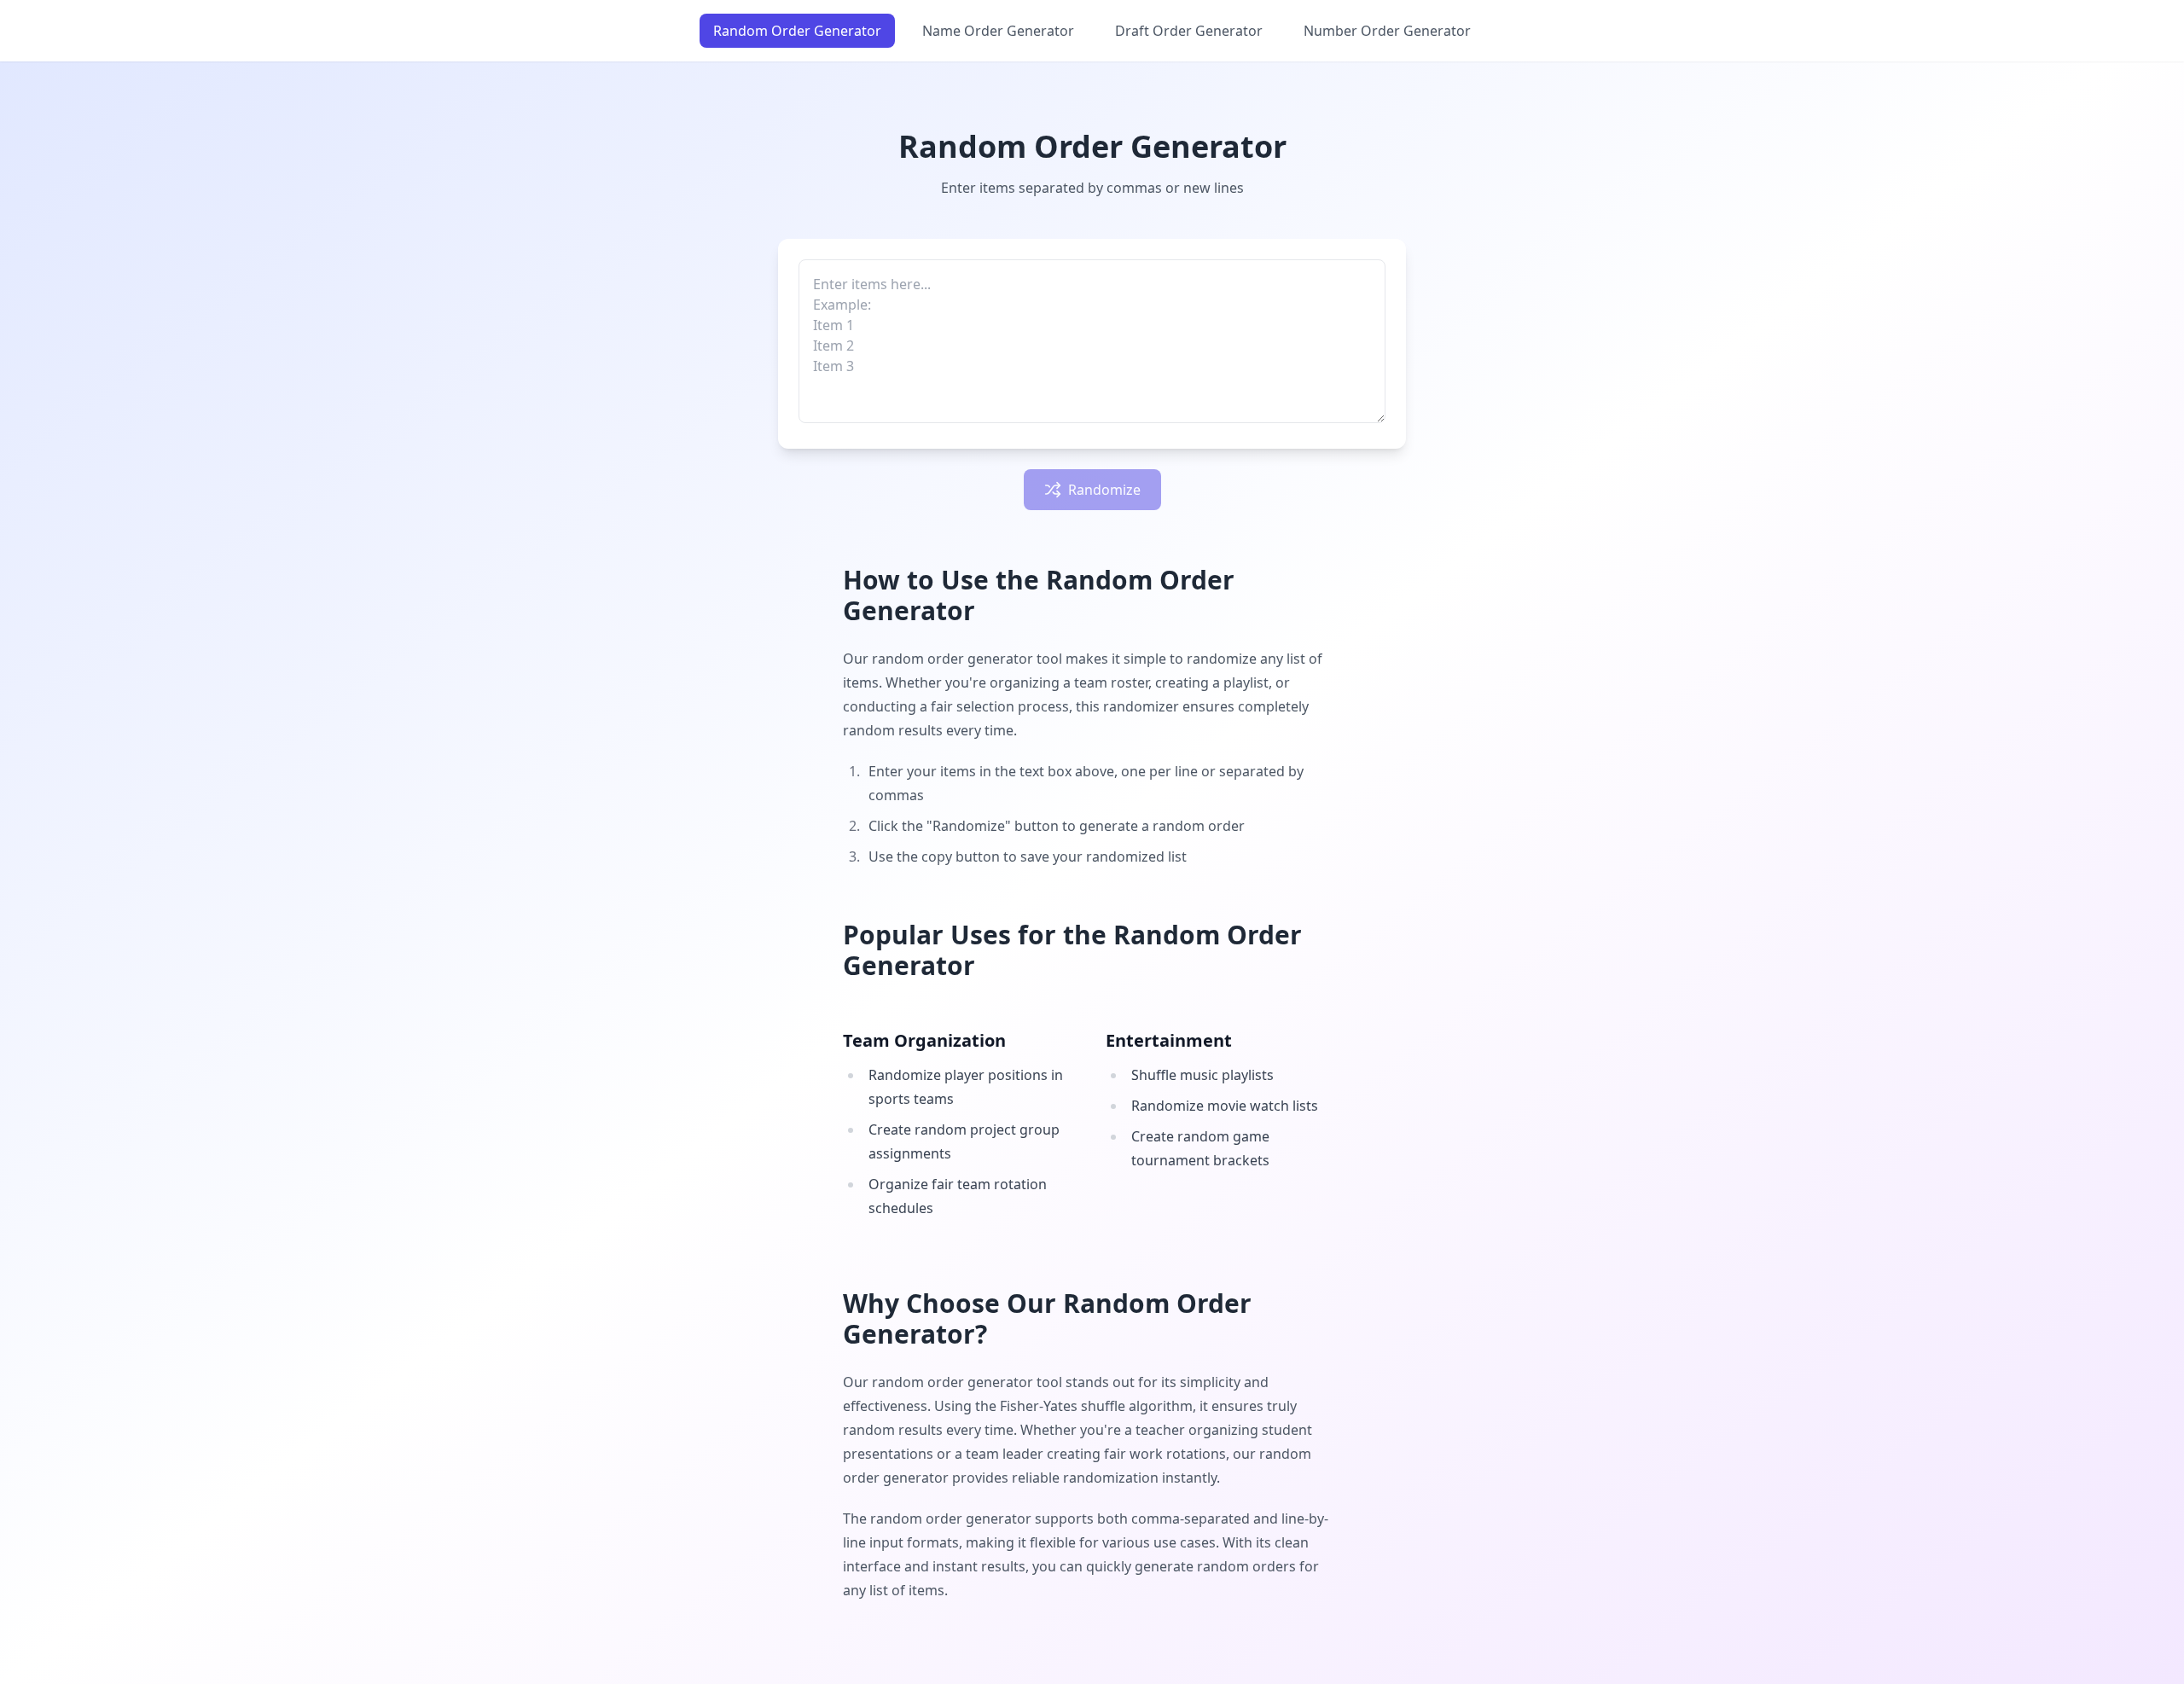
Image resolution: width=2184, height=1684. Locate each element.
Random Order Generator (797, 31)
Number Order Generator (1387, 31)
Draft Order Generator (1189, 31)
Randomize (1104, 490)
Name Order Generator (998, 31)
